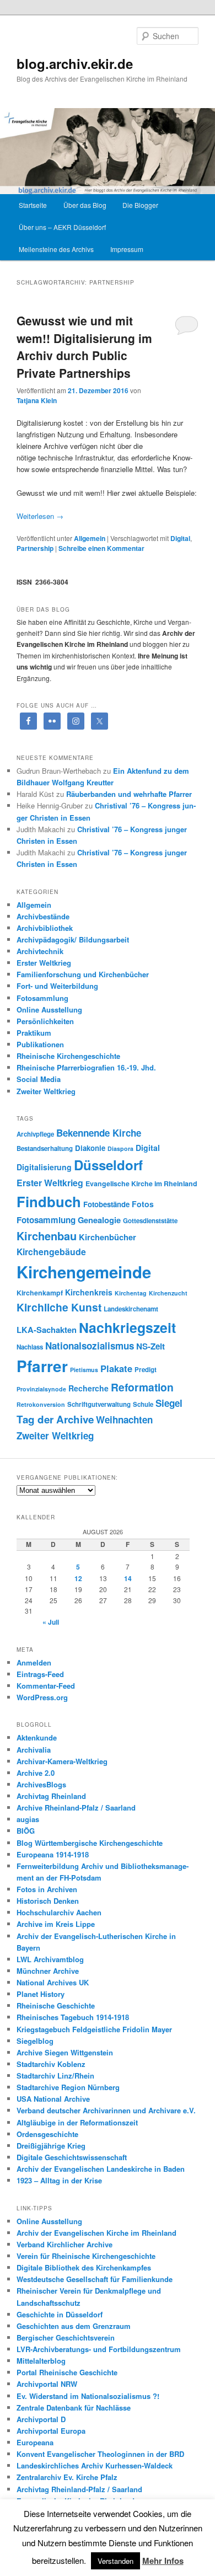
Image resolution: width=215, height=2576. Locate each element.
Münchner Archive (48, 1971)
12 (78, 1578)
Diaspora (120, 1148)
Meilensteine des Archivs (56, 249)
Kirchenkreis (89, 1292)
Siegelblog (35, 2041)
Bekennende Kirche (99, 1133)
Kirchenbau (47, 1236)
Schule (143, 1404)
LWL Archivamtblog (50, 1959)
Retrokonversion (41, 1404)
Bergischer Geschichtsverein (66, 2337)
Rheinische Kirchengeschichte (68, 1056)
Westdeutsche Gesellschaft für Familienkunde (95, 2279)
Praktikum (34, 1033)
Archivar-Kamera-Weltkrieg (62, 1761)
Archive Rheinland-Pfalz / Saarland (76, 1808)
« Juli (51, 1622)
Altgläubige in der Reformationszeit (77, 2122)
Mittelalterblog (41, 2361)
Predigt (146, 1370)
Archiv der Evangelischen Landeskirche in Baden (101, 2169)
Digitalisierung (44, 1167)
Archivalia (34, 1750)
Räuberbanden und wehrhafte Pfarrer (129, 794)
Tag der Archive (55, 1419)
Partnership (35, 548)
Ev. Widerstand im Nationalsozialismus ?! (88, 2396)
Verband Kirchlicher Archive (64, 2244)
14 (128, 1578)
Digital (180, 538)
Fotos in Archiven (47, 1889)
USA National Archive (53, 2099)
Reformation (142, 1387)
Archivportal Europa (51, 2431)
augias (28, 1819)
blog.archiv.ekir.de (75, 63)
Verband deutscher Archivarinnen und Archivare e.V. (106, 2110)
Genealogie (99, 1220)
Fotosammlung (42, 998)
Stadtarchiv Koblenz (51, 2064)
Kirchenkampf (40, 1293)
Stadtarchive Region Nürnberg (68, 2087)
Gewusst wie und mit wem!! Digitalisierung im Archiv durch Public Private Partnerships (84, 347)
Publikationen (40, 1044)
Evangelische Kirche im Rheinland (141, 1183)
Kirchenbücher (108, 1237)
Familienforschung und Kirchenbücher (83, 974)
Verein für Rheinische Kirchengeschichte (86, 2256)
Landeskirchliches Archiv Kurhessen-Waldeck (95, 2465)
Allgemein (90, 538)
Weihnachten (124, 1420)
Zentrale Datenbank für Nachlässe (74, 2408)
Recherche (88, 1388)
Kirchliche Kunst (59, 1307)
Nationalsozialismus (90, 1346)
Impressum (127, 249)
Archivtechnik (40, 951)
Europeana (35, 2442)
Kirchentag (131, 1293)
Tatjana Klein (37, 400)
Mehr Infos (163, 2561)
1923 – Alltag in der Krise (59, 2180)
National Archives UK (53, 1982)
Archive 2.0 (36, 1773)
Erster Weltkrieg (44, 963)
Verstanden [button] (115, 2561)
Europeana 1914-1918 (53, 1854)
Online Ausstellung (49, 1009)
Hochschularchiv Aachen (59, 1912)
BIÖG (26, 1831)
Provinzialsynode (41, 1389)
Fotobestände (106, 1204)
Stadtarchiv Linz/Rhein (55, 2076)
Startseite (33, 205)
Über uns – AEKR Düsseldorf (62, 227)
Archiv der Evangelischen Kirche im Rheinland (96, 2233)
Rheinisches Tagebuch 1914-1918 (73, 2017)
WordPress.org (42, 1697)
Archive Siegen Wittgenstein (65, 2052)
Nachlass (30, 1347)
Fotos (143, 1204)
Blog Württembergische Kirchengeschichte (90, 1843)
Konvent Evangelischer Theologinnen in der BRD (100, 2454)
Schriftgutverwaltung (99, 1404)
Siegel (169, 1403)
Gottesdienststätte (150, 1221)
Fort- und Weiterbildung (57, 986)
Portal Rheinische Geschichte (67, 2372)
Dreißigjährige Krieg (51, 2146)
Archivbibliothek (45, 928)
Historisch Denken (48, 1901)
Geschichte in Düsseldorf (60, 2314)
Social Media (39, 1079)
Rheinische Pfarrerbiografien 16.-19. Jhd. (86, 1067)
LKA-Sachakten (47, 1330)
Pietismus (84, 1370)
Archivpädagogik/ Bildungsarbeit (73, 939)
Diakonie (90, 1148)
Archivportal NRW (47, 2384)
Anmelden (34, 1662)
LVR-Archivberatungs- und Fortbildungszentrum (99, 2349)
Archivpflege (35, 1134)
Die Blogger (140, 205)
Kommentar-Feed (46, 1686)
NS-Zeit (150, 1346)
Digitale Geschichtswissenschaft (72, 2157)
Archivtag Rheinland (51, 1796)
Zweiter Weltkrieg (46, 1091)
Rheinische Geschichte (56, 2005)
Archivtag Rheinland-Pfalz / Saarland (79, 2489)
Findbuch (49, 1201)
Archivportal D (41, 2419)
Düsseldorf (108, 1165)
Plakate (116, 1368)
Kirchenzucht (168, 1293)
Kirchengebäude (51, 1252)
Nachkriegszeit (127, 1327)
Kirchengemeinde (84, 1272)
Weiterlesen (40, 516)
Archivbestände (43, 916)
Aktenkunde (37, 1737)
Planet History (41, 1994)
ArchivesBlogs (41, 1784)
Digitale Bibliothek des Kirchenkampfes (84, 2267)
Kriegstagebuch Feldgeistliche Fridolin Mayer (94, 2029)
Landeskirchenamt (131, 1309)
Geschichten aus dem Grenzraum (74, 2326)
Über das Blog (85, 205)
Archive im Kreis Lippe (56, 1924)
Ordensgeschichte (47, 2134)
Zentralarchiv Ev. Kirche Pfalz (67, 2477)
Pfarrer (42, 1366)
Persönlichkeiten (45, 1021)
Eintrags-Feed (40, 1674)
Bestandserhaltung (45, 1148)
